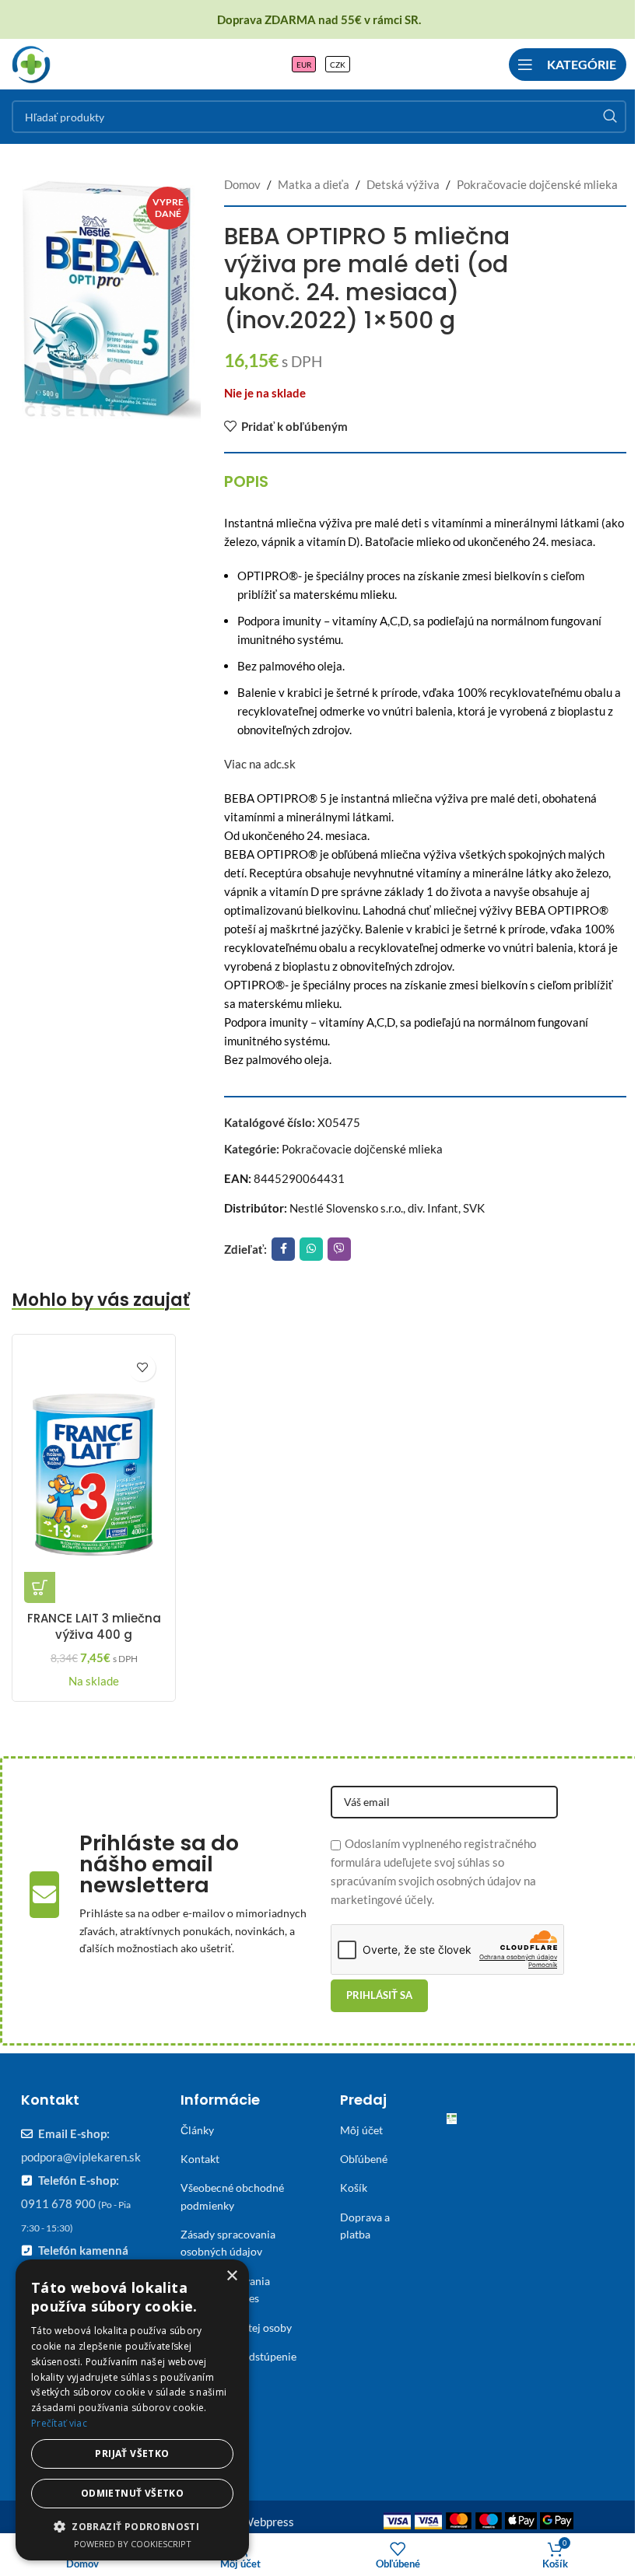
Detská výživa (403, 184)
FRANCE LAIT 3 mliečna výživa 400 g (94, 1626)
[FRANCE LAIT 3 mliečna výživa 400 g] (94, 1475)
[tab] (246, 481)
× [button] (231, 2276)
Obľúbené (364, 2159)
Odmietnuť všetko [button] (132, 2493)
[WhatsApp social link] (311, 1249)
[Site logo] (31, 62)
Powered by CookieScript (133, 2544)
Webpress (268, 2522)
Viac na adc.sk (260, 764)
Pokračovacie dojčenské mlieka (537, 184)
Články (197, 2130)
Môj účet (361, 2130)
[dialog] (132, 2410)
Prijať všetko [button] (132, 2453)
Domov (242, 184)
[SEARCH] (610, 117)
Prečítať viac (59, 2423)
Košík (354, 2187)
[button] (40, 1587)
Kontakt (200, 2159)
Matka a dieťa (314, 184)
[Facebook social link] (283, 1249)
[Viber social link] (339, 1249)
